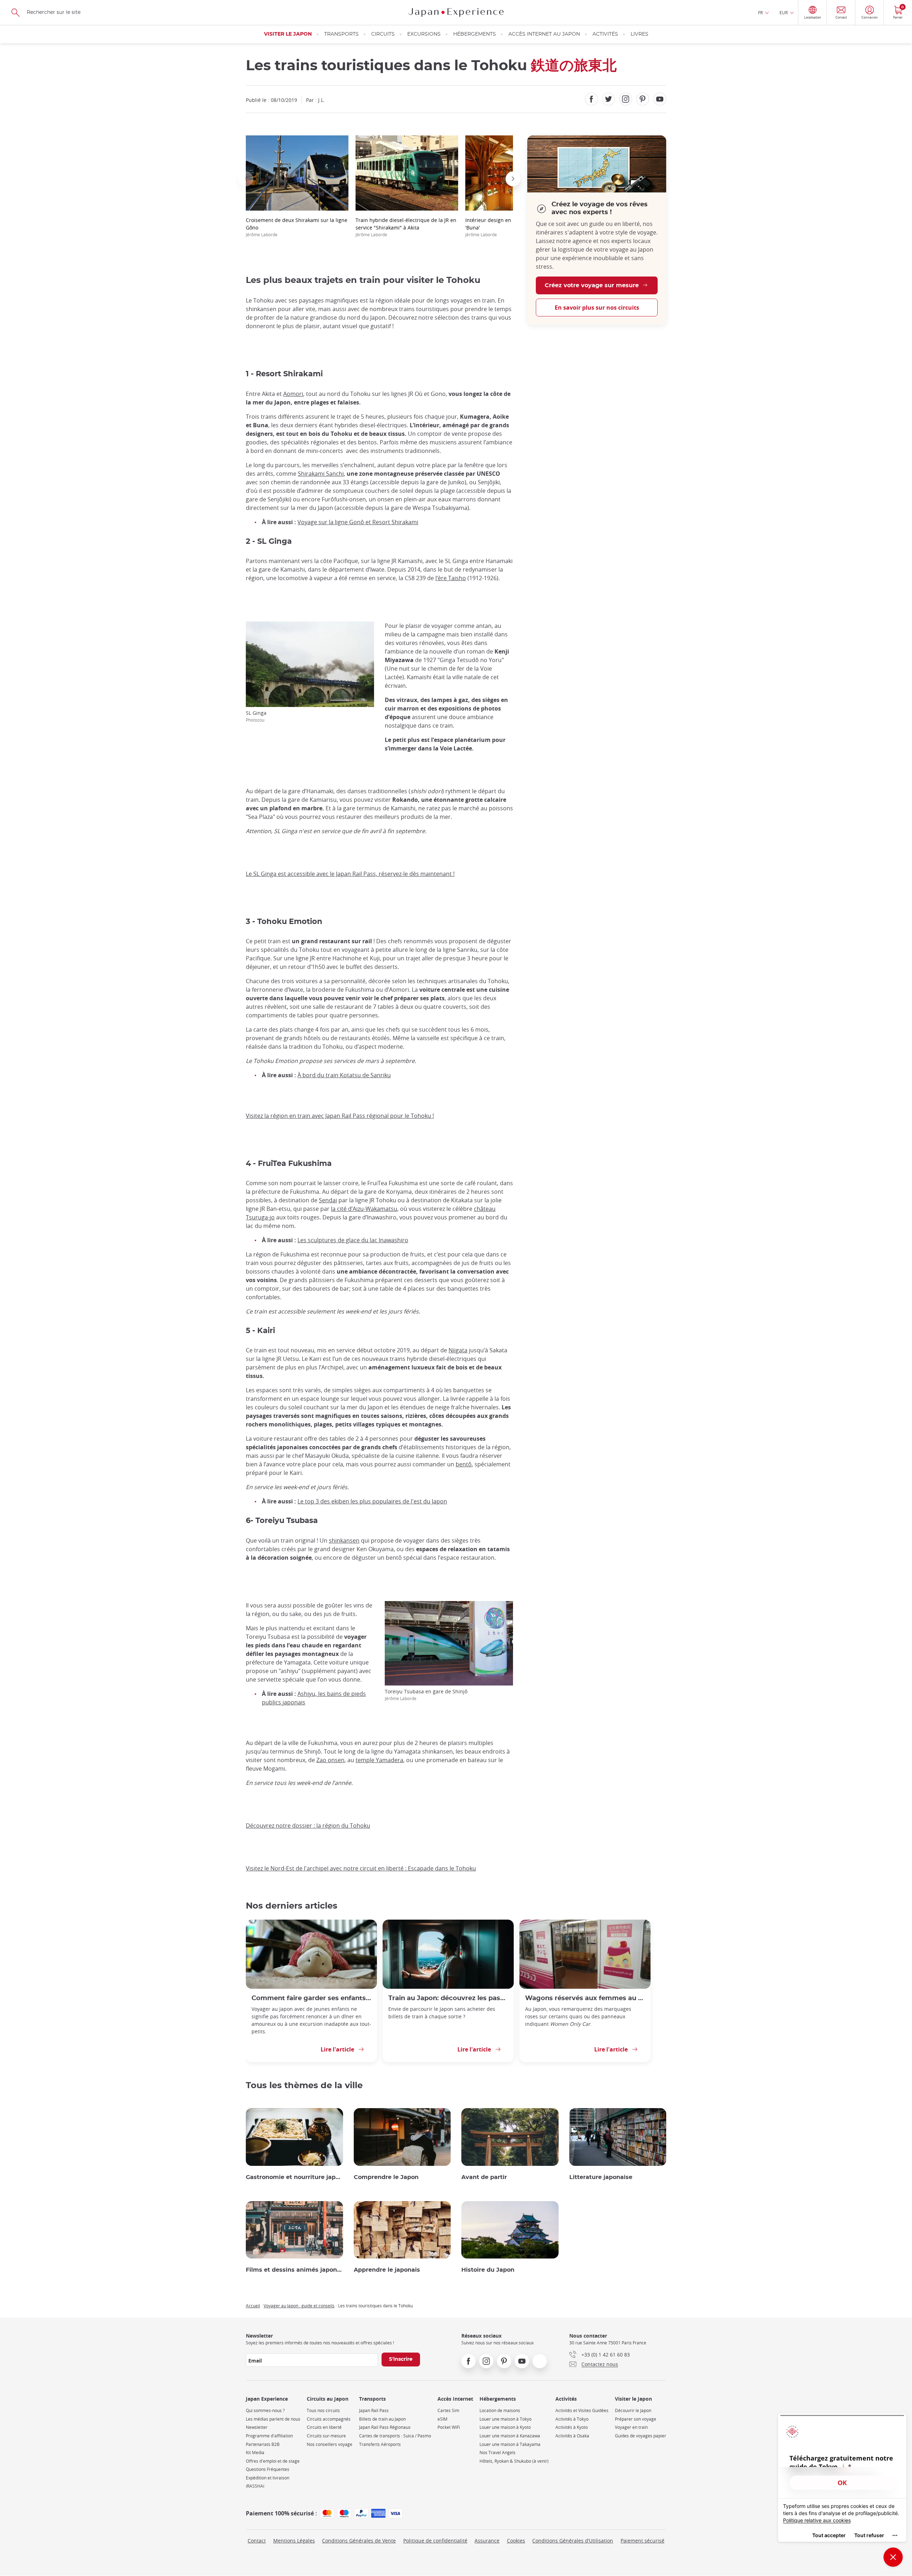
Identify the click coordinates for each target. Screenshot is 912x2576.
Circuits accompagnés (329, 2419)
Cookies (516, 2541)
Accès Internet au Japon (544, 34)
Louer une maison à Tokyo (506, 2419)
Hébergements (475, 34)
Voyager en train (631, 2427)
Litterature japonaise (601, 2177)
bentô (464, 1464)
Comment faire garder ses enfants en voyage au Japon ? (311, 1998)
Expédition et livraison (268, 2478)
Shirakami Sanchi (321, 474)
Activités (605, 34)
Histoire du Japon (488, 2270)
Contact (257, 2541)
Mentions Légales (294, 2541)
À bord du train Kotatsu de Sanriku (344, 1075)
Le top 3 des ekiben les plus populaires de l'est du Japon (372, 1501)
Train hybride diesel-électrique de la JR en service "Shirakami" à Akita (406, 227)
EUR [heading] (784, 12)
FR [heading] (760, 12)
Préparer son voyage (636, 2419)
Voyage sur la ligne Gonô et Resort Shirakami (358, 522)
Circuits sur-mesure (326, 2436)
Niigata (458, 1350)
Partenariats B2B (263, 2444)
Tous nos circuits (323, 2410)
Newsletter (257, 2427)
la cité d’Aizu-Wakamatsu (364, 1209)
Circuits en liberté (324, 2427)
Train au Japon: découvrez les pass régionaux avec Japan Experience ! (448, 1998)
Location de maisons (500, 2410)
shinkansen (344, 1540)
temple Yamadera (379, 1760)
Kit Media (255, 2453)
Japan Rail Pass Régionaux (385, 2427)
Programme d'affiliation (269, 2436)
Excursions (424, 34)
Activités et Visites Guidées (582, 2410)
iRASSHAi (255, 2486)
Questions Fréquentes (268, 2469)
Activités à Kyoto (572, 2427)
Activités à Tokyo (572, 2419)
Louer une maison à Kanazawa (510, 2436)
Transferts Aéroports (380, 2444)
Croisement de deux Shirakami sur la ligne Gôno (297, 227)
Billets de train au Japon (382, 2419)
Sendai (328, 1200)
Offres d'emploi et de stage (273, 2461)
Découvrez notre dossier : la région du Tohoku (308, 1826)
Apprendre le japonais (387, 2270)
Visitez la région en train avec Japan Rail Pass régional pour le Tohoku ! (340, 1116)
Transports (341, 34)
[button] (246, 179)
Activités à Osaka (572, 2436)
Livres (639, 34)
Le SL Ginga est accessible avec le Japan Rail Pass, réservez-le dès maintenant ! (350, 874)
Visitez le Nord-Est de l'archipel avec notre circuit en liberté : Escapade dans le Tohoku (361, 1868)
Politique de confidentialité (435, 2541)
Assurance (487, 2541)
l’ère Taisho (451, 578)
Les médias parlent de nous (273, 2419)
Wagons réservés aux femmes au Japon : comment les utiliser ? (585, 1998)
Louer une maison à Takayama (510, 2444)
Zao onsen (330, 1760)
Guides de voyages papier (641, 2436)
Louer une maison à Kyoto (505, 2427)
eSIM (442, 2419)
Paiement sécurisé (642, 2541)
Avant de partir (484, 2177)
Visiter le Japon (288, 34)
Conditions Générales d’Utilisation (573, 2541)
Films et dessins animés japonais (294, 2270)
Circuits (383, 34)
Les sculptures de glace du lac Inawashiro (353, 1240)
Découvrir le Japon (633, 2410)
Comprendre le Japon (386, 2177)
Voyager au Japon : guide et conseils (299, 2306)
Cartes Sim (448, 2410)
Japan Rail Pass (374, 2410)
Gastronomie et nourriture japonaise (294, 2177)
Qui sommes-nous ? (265, 2410)
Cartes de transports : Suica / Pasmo (395, 2436)
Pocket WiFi (449, 2427)
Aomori (293, 394)
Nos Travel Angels (498, 2453)
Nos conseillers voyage (330, 2444)
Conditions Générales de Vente (359, 2541)
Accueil (253, 2306)
